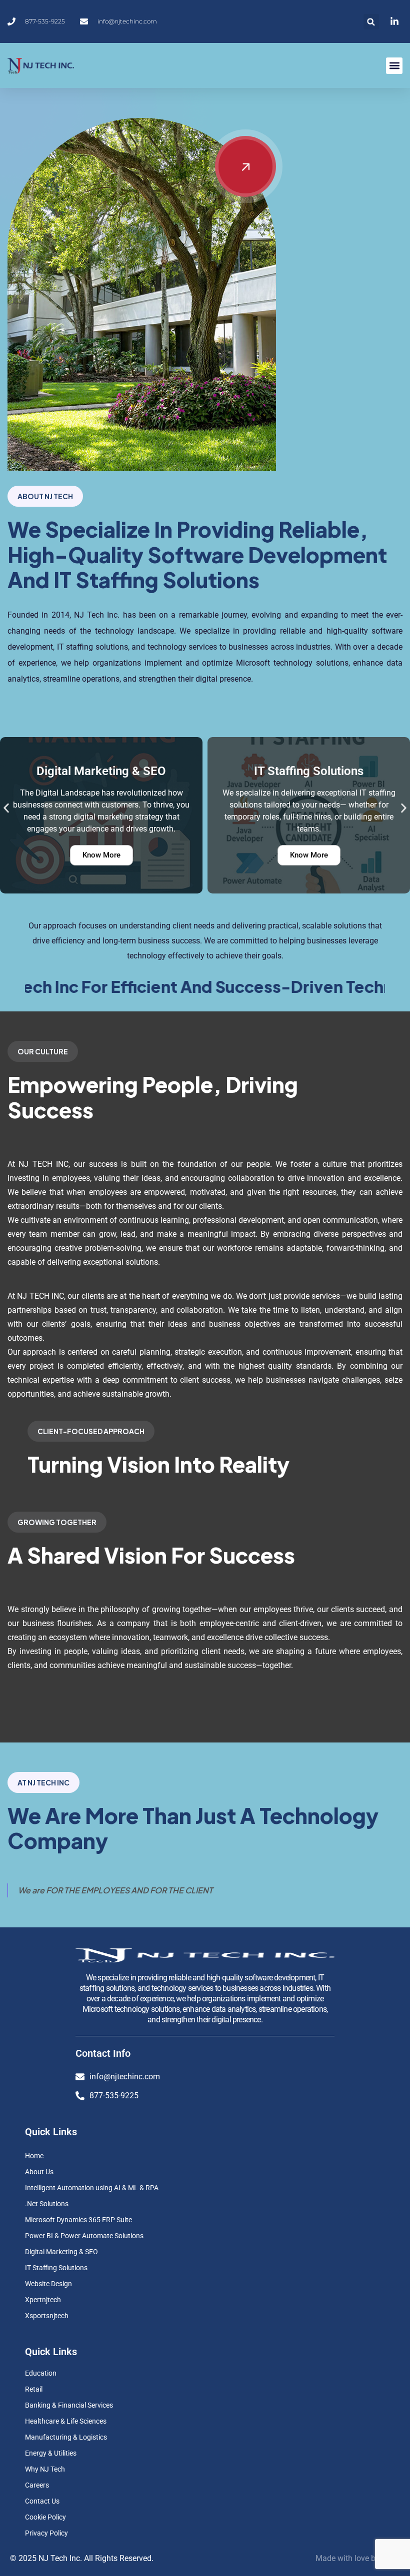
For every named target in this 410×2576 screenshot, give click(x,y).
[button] (371, 22)
